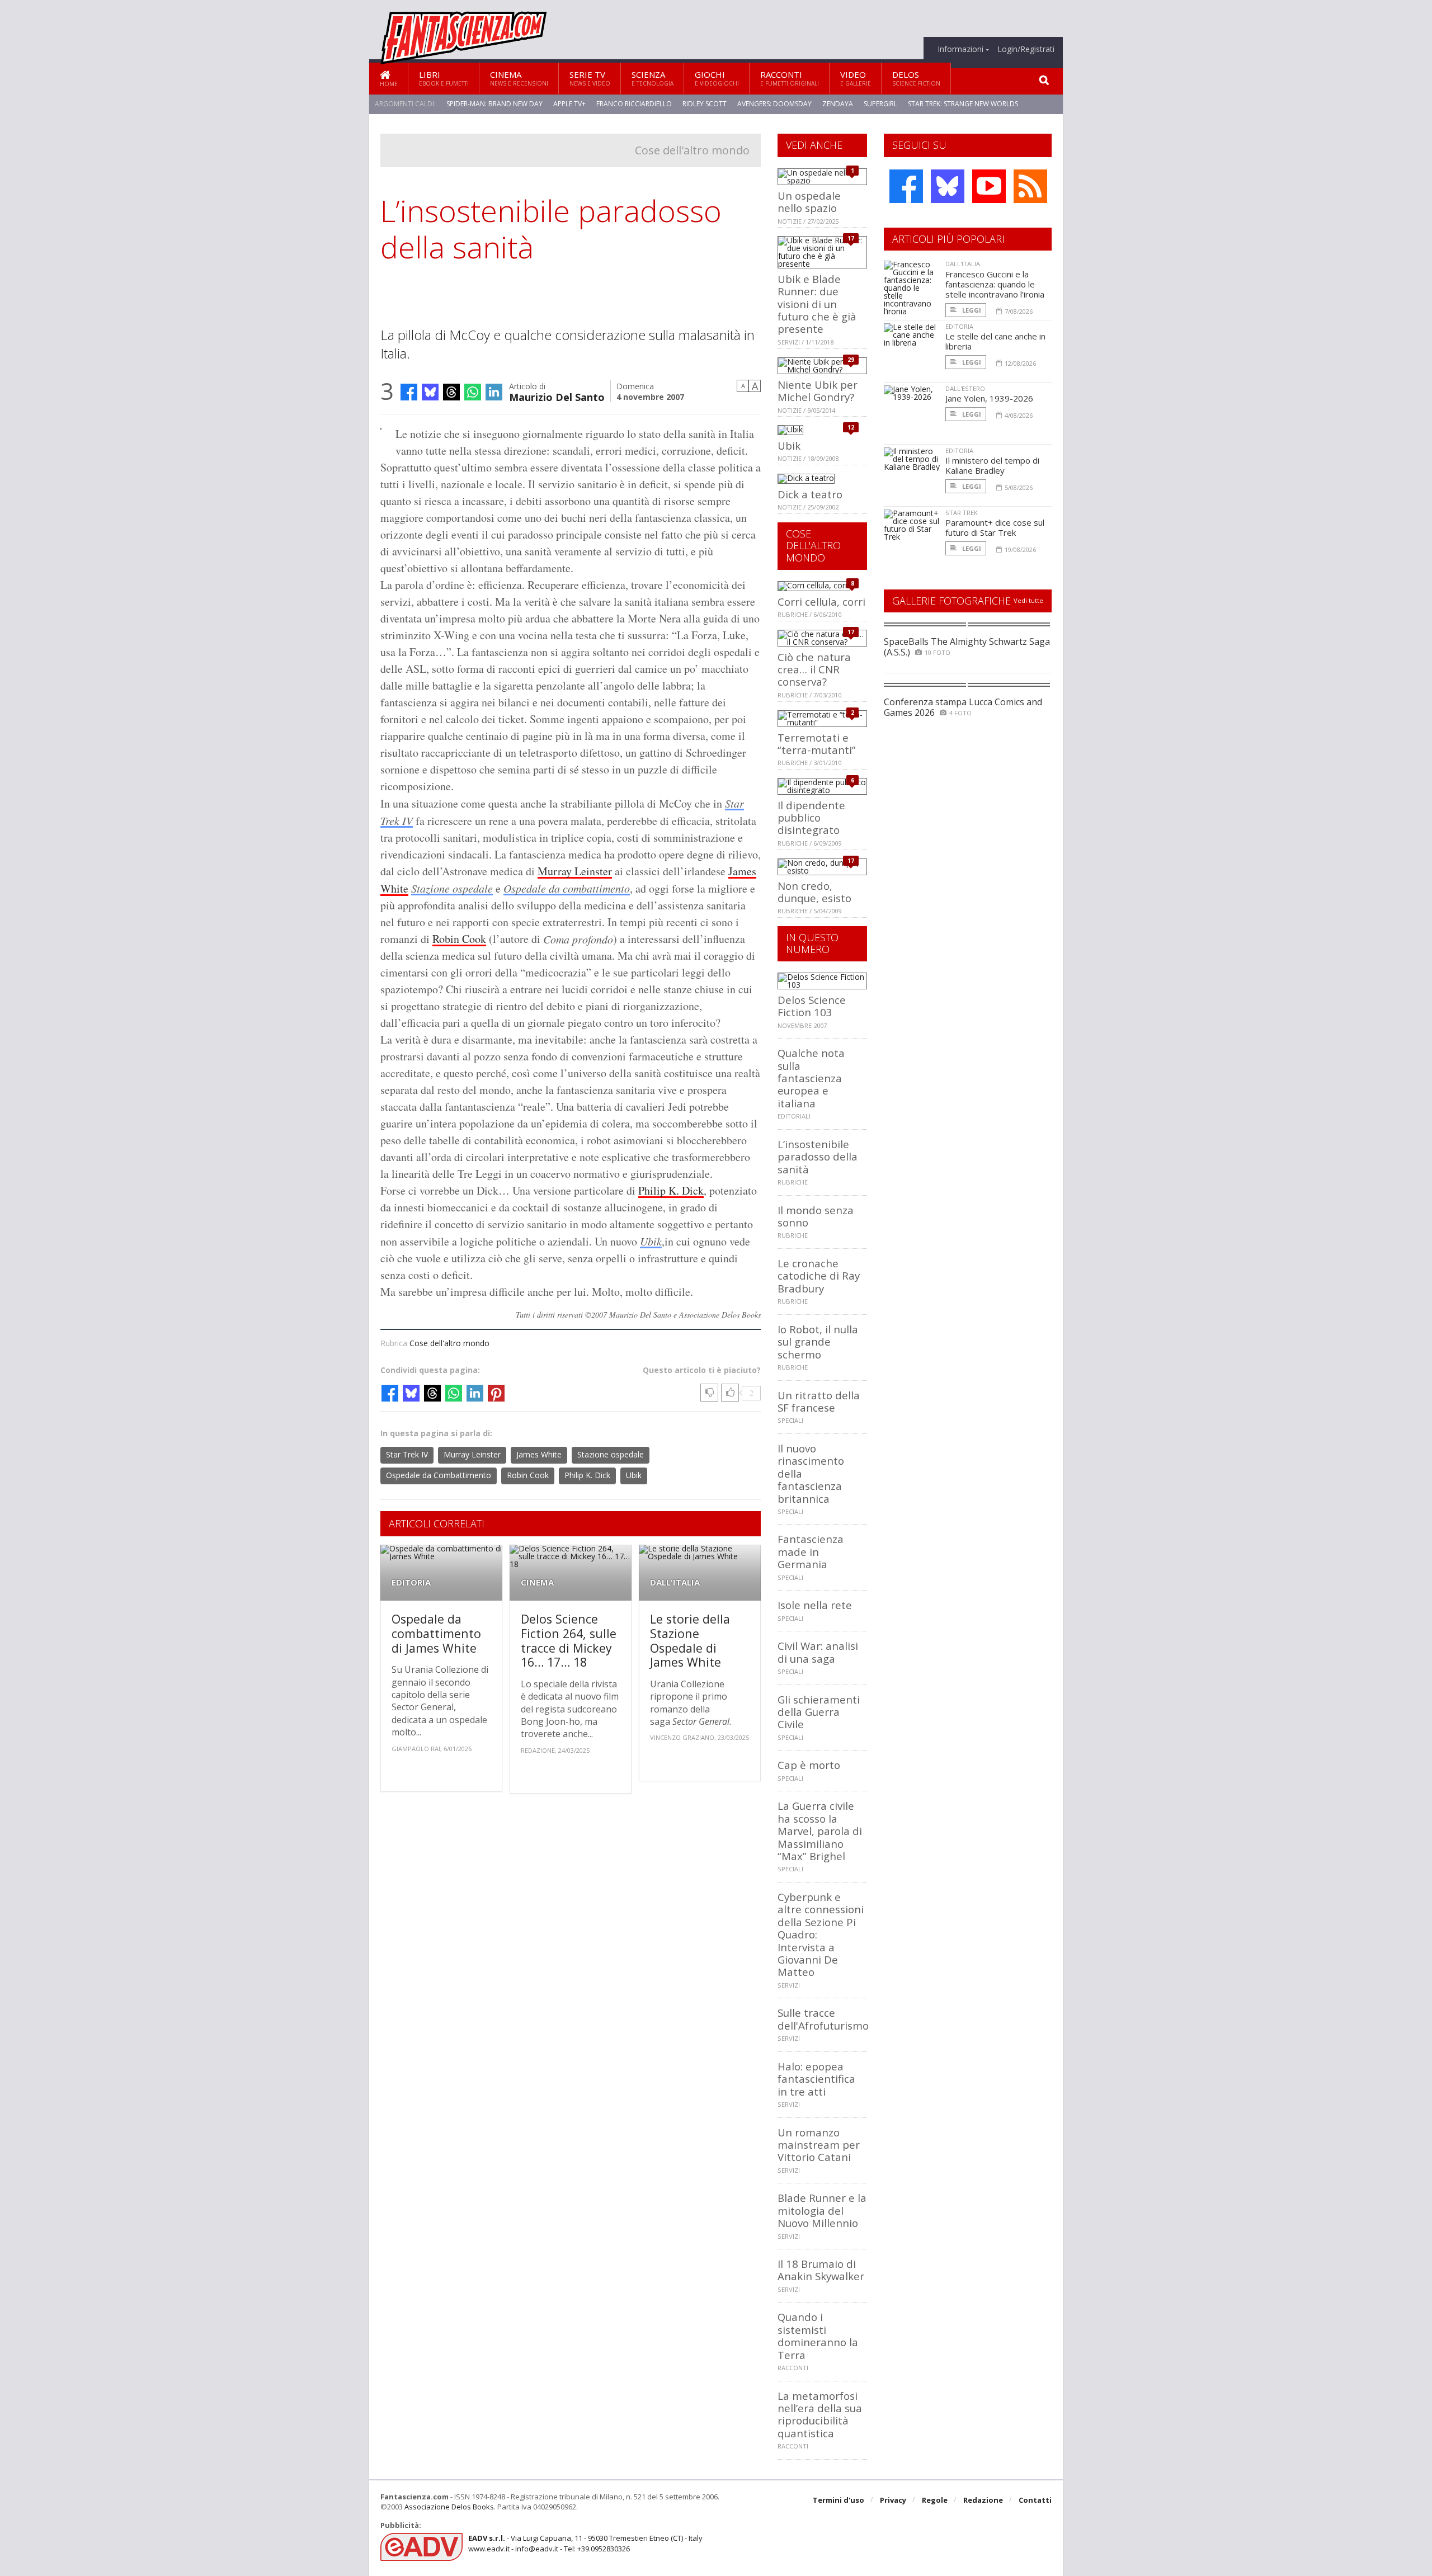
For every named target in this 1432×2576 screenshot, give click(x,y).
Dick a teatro (810, 494)
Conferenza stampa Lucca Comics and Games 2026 (963, 707)
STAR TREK (962, 513)
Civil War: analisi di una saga (818, 1652)
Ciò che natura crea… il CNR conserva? (814, 669)
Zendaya (838, 104)
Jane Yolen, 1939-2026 (989, 398)
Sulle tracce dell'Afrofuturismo (823, 2019)
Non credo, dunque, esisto (814, 892)
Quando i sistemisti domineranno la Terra (818, 2336)
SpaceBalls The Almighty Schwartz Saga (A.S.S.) (967, 647)
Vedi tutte (1028, 600)
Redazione (983, 2500)
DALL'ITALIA (675, 1582)
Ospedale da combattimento (567, 888)
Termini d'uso (839, 2500)
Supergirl (880, 104)
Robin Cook (459, 939)
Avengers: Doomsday (774, 104)
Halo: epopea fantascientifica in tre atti (816, 2079)
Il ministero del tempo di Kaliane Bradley (992, 465)
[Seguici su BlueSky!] (948, 186)
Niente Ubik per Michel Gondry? (818, 391)
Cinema (519, 78)
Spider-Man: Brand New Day (494, 104)
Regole (935, 2500)
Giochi (717, 78)
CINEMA (537, 1582)
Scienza (653, 78)
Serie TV (590, 78)
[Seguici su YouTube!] (989, 186)
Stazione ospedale (452, 888)
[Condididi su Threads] (451, 392)
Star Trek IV (407, 1454)
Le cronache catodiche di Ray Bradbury (819, 1276)
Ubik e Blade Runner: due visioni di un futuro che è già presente (817, 304)
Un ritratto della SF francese (819, 1401)
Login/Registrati (1026, 49)
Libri (444, 78)
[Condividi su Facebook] (409, 392)
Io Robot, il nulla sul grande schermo (818, 1342)
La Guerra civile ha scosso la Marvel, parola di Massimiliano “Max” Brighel (820, 1831)
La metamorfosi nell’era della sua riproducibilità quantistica (820, 2414)
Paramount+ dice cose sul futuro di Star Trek (995, 527)
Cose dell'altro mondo (692, 150)
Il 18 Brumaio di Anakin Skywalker (821, 2270)
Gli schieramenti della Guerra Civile (819, 1712)
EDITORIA (411, 1582)
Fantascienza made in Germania (811, 1551)
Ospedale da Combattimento (439, 1475)
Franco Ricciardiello (634, 104)
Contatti (1035, 2500)
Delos (916, 78)
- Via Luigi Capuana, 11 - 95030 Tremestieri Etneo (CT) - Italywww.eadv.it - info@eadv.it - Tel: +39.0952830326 (585, 2543)
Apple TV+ (569, 104)
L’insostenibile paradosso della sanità (818, 1157)
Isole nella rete (815, 1605)
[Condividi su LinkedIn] (494, 392)
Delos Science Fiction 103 (812, 1006)
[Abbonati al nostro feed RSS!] (1030, 186)
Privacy (893, 2500)
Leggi (971, 310)
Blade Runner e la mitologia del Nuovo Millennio (822, 2210)
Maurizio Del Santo (557, 396)
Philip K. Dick (671, 1190)
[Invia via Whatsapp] (473, 392)
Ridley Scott (705, 104)
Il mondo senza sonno (816, 1216)
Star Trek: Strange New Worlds (963, 104)
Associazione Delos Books (449, 2507)
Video (856, 78)
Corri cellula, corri (821, 601)
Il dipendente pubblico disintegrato (811, 818)
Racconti (790, 78)
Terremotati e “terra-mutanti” (817, 744)
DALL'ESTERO (965, 388)
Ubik (651, 1241)
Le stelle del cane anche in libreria (995, 341)
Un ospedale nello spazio (809, 202)
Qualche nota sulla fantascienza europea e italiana (811, 1078)
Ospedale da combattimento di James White (436, 1633)
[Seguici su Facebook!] (906, 186)
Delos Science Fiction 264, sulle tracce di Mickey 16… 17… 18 (569, 1640)
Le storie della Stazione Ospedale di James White (690, 1640)
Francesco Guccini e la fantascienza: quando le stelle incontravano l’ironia (995, 284)
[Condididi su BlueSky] (430, 392)
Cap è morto (809, 1765)
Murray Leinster (575, 871)
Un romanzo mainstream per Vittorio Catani (819, 2145)
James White (539, 1454)
